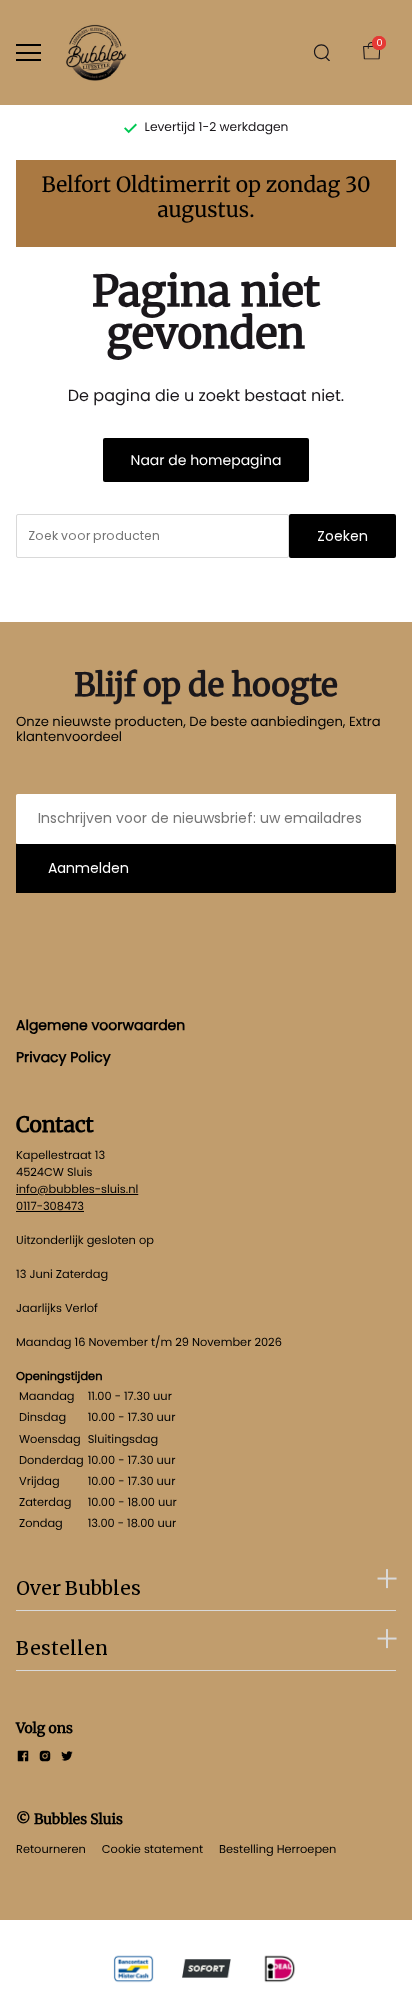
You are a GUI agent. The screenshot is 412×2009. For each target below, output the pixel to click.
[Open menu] (28, 52)
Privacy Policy (63, 1057)
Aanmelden (88, 868)
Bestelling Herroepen (277, 1849)
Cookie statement (152, 1849)
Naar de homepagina (206, 460)
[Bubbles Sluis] (96, 52)
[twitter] (67, 1758)
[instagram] (45, 1758)
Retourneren (51, 1849)
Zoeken (342, 536)
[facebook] (23, 1758)
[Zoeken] (322, 53)
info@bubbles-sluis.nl (77, 1189)
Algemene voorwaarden (100, 1025)
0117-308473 (50, 1206)
